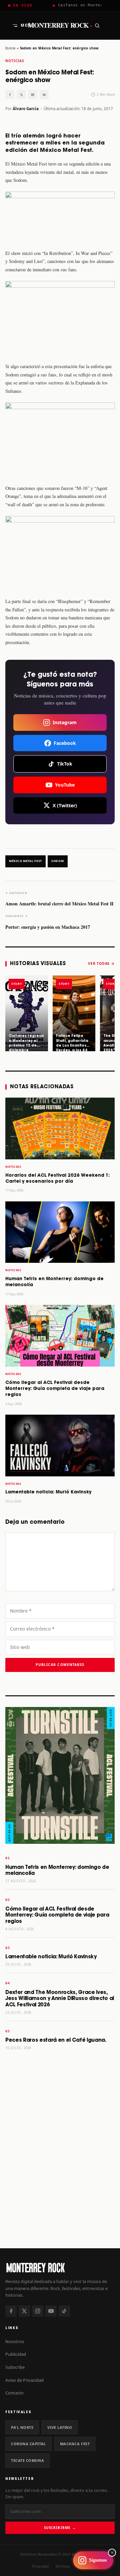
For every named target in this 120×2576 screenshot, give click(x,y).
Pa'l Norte (22, 2427)
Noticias (15, 61)
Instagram (65, 722)
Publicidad (16, 2354)
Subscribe (15, 2367)
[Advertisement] (60, 2176)
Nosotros (15, 2341)
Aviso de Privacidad (24, 2380)
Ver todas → (101, 963)
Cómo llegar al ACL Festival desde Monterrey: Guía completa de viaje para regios (55, 1389)
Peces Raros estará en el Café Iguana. (56, 2040)
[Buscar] (97, 25)
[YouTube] (51, 2311)
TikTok (65, 764)
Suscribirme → (60, 2528)
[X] (24, 2311)
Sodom (58, 861)
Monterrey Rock (60, 25)
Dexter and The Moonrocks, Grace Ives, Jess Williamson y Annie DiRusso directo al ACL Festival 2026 (60, 1999)
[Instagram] (38, 2311)
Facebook (65, 743)
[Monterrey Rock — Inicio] (60, 2267)
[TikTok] (64, 2311)
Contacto (14, 2393)
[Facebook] (11, 2311)
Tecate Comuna (27, 2460)
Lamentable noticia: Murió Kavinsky (48, 1492)
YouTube (65, 785)
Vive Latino (60, 2427)
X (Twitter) (65, 805)
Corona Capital (28, 2444)
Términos (63, 2566)
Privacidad (40, 2566)
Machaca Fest (75, 2444)
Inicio (10, 48)
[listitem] (27, 1014)
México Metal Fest (25, 861)
